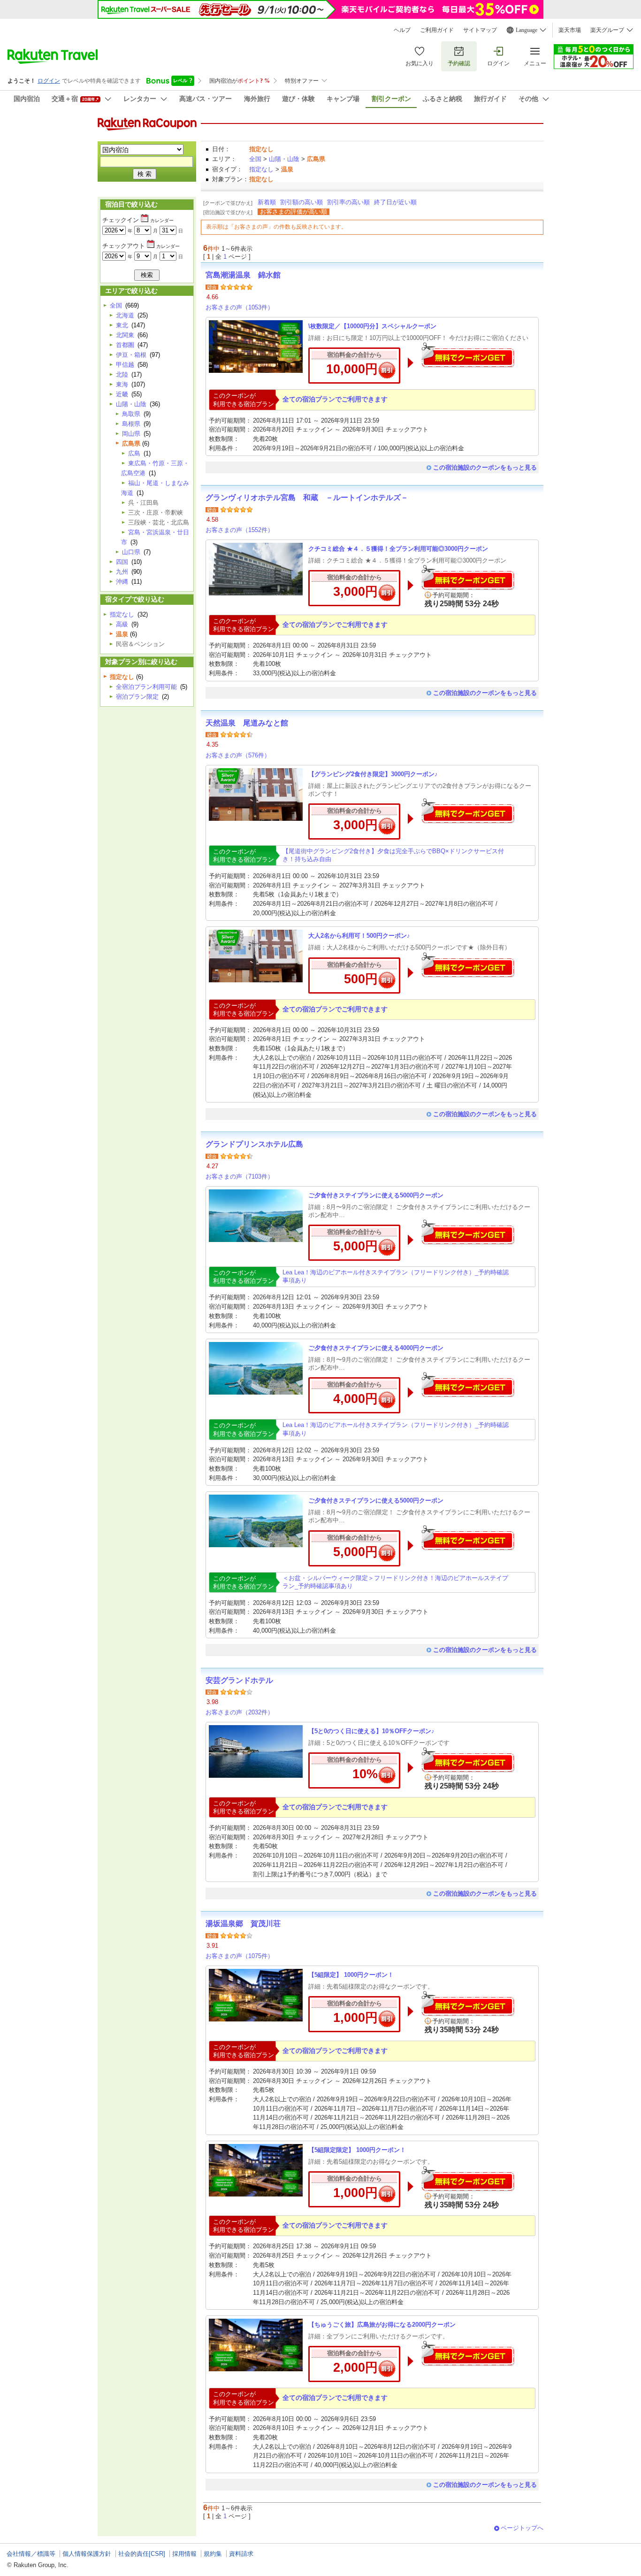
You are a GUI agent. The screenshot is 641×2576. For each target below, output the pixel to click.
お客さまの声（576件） (238, 755)
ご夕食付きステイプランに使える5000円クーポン (376, 1195)
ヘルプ (402, 30)
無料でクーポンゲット (468, 355)
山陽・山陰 (284, 159)
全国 (255, 159)
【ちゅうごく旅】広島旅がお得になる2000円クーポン (382, 2325)
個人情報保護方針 (87, 2554)
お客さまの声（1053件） (240, 307)
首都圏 (125, 345)
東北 (122, 325)
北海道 (125, 315)
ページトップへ (522, 2528)
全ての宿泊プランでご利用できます (335, 399)
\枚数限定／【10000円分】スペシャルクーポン (372, 326)
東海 (122, 384)
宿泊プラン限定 (137, 697)
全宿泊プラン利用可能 (146, 687)
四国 (122, 562)
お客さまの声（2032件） (240, 1712)
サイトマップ (480, 30)
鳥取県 (131, 414)
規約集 (213, 2554)
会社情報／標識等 (31, 2554)
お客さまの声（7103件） (240, 1176)
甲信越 (125, 365)
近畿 (122, 394)
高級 (122, 624)
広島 (134, 453)
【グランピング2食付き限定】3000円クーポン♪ (373, 774)
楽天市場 (570, 30)
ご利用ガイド (437, 30)
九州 (122, 572)
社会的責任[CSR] (142, 2554)
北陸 (122, 374)
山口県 (131, 552)
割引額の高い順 (301, 202)
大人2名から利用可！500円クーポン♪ (359, 936)
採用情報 (184, 2554)
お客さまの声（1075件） (240, 1956)
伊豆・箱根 (131, 355)
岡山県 (131, 434)
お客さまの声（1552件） (240, 530)
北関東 (125, 335)
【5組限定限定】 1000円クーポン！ (357, 2150)
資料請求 (241, 2554)
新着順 (267, 202)
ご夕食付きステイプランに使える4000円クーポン (376, 1348)
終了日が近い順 (395, 202)
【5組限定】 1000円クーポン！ (351, 1975)
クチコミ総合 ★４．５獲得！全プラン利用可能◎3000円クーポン (398, 549)
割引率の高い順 (348, 202)
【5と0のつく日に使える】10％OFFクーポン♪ (371, 1731)
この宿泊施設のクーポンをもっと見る (485, 467)
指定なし (261, 169)
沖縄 (122, 582)
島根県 (131, 424)
